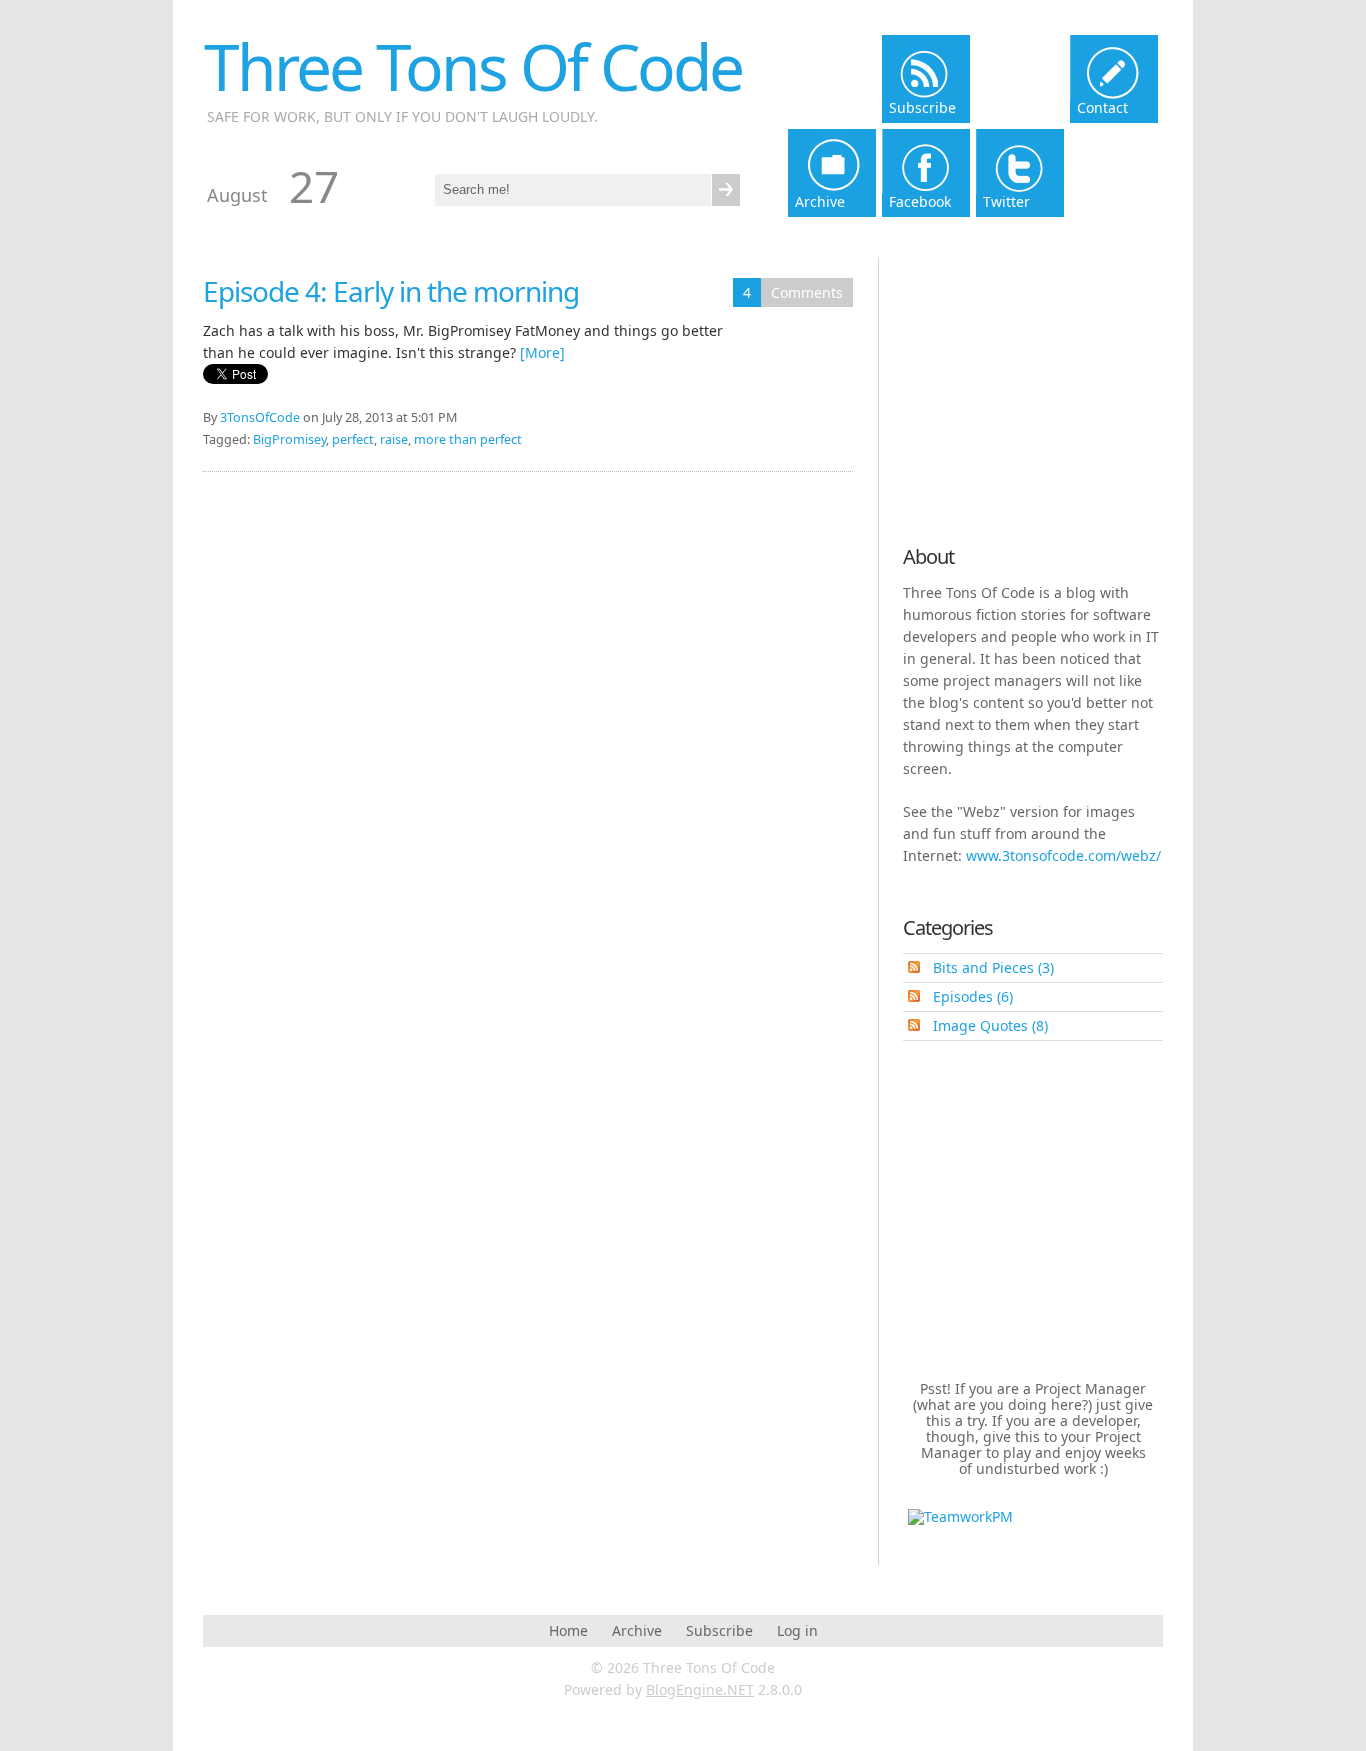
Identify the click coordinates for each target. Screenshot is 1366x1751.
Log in (797, 1630)
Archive (637, 1630)
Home (568, 1630)
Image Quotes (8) (990, 1025)
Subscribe (719, 1630)
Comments (807, 292)
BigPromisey (289, 439)
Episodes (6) (973, 996)
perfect (353, 439)
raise (394, 439)
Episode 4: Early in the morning (391, 291)
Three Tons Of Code (473, 66)
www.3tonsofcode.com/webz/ (1063, 855)
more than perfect (468, 439)
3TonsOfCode (260, 417)
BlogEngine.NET (700, 1689)
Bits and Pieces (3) (993, 967)
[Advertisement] (1028, 392)
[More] (542, 352)
